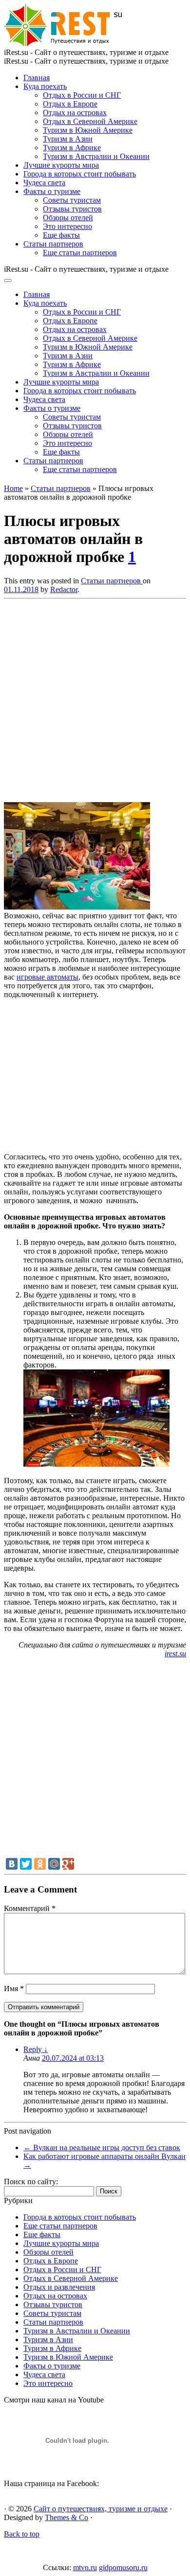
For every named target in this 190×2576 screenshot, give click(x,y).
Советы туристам (72, 200)
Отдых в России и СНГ (82, 95)
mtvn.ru (85, 2567)
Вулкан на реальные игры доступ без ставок (102, 2147)
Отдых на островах (75, 113)
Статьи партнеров (53, 244)
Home (13, 488)
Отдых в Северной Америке (90, 121)
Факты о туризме (52, 191)
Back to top (22, 2534)
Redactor (64, 589)
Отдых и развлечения (59, 2287)
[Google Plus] (68, 1864)
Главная (37, 78)
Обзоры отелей (68, 218)
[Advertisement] (95, 698)
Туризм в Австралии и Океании (96, 156)
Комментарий (30, 1908)
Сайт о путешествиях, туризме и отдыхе (101, 2509)
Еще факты (61, 235)
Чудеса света (44, 183)
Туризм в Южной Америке (88, 130)
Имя (14, 1989)
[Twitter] (26, 1864)
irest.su (175, 1654)
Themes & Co (66, 2517)
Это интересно (67, 226)
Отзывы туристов (72, 209)
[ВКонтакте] (12, 1864)
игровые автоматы (47, 977)
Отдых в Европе (70, 104)
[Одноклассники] (40, 1864)
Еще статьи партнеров (80, 253)
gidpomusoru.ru (123, 2567)
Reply (36, 2049)
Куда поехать (45, 86)
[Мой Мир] (54, 1864)
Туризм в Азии (68, 139)
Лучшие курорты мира (61, 165)
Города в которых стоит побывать (80, 174)
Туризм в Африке (72, 148)
